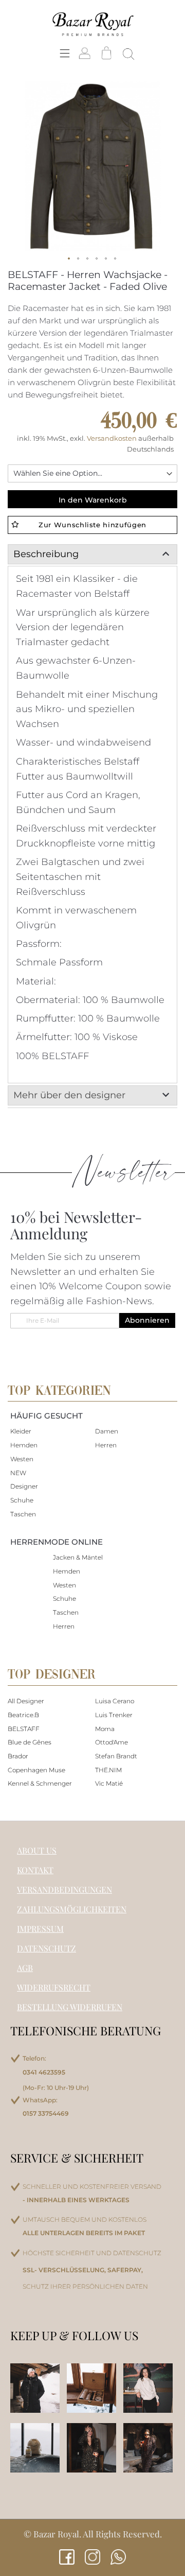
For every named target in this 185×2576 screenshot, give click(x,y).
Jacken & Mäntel (78, 1557)
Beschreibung (46, 554)
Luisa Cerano (115, 1701)
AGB (25, 1968)
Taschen (23, 1514)
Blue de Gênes (30, 1742)
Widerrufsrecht (54, 1987)
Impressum (40, 1929)
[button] (69, 259)
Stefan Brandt (116, 1756)
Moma (105, 1729)
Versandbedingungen (64, 1889)
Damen (107, 1431)
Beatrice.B (23, 1715)
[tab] (92, 554)
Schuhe (22, 1500)
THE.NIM (108, 1770)
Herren (106, 1445)
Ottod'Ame (112, 1742)
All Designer (26, 1701)
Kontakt (35, 1870)
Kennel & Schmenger (40, 1783)
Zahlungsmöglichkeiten (72, 1909)
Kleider (21, 1431)
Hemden (24, 1445)
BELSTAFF (24, 1729)
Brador (18, 1756)
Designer (24, 1486)
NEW (18, 1473)
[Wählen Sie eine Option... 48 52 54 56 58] (92, 473)
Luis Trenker (114, 1715)
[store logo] (92, 24)
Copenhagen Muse (36, 1770)
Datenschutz (47, 1948)
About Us (37, 1850)
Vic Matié (109, 1783)
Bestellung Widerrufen (70, 2007)
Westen (22, 1459)
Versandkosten (113, 438)
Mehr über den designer (69, 1095)
